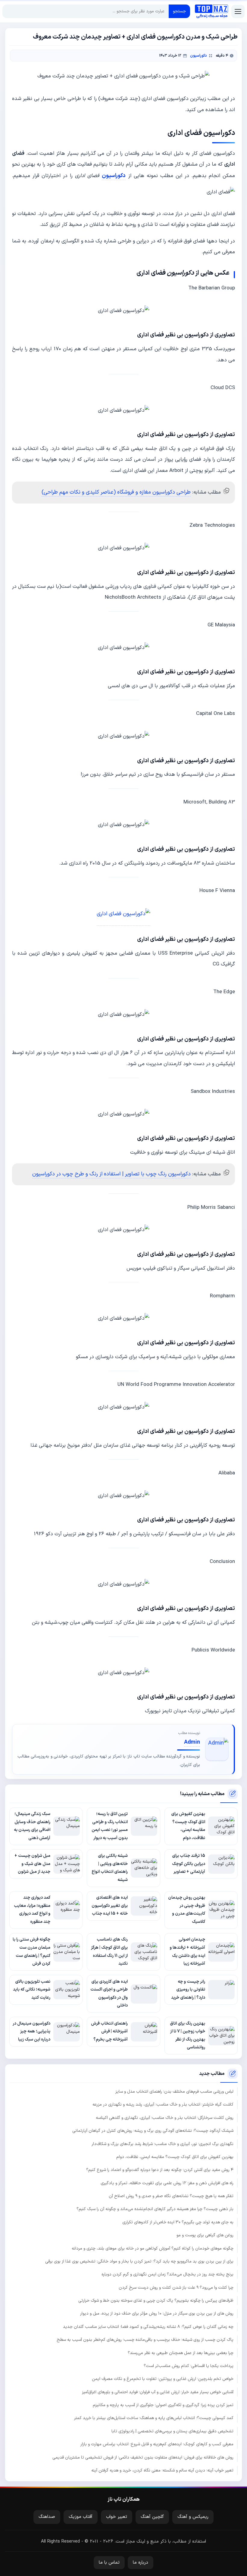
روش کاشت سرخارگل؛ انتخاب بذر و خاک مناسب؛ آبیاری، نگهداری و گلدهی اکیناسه (165, 2118)
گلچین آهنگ (152, 2517)
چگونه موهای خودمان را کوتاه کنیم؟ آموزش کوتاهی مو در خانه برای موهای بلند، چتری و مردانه (153, 2249)
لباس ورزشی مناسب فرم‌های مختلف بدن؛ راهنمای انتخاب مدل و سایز (174, 2092)
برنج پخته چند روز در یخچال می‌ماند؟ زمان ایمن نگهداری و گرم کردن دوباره (167, 2274)
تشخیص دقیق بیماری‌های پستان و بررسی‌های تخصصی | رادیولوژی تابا (172, 2431)
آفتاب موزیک (81, 2517)
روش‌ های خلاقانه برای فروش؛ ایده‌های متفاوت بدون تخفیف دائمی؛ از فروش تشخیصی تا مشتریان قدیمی (143, 2457)
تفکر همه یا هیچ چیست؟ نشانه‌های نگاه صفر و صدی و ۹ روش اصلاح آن (171, 2196)
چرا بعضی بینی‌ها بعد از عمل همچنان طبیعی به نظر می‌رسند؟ (181, 2353)
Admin (192, 1742)
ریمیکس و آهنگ (193, 2517)
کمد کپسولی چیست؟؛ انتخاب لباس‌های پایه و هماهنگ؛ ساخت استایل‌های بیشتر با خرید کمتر (154, 2418)
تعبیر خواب (117, 2517)
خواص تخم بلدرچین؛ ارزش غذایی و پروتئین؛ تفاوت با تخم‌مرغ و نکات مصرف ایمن (163, 2379)
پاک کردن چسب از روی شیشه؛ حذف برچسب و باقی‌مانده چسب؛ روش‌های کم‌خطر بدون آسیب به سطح (145, 2340)
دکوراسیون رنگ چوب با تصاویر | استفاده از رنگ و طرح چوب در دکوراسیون (111, 1174)
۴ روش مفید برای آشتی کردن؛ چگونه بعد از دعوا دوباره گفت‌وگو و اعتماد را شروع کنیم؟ (160, 2170)
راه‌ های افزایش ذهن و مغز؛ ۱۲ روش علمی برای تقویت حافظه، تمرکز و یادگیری (167, 2183)
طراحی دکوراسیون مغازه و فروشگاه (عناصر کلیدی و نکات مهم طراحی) (116, 492)
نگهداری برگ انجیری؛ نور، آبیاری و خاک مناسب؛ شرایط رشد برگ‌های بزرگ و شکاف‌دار (163, 2144)
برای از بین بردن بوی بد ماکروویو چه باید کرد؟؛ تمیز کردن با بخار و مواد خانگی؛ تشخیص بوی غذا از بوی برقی (139, 2261)
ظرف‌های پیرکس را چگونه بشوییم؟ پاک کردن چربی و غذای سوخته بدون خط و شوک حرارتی (156, 2301)
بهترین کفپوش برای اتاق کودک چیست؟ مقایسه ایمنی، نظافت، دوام (175, 2157)
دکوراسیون (199, 56)
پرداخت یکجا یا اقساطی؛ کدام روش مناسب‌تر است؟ (189, 2366)
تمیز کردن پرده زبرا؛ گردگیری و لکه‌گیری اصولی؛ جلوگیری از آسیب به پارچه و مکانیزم (163, 2405)
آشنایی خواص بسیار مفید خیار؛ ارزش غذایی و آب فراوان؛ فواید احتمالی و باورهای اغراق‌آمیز (158, 2392)
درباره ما (141, 2563)
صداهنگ (47, 2517)
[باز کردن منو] (238, 11)
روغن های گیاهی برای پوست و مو (205, 2235)
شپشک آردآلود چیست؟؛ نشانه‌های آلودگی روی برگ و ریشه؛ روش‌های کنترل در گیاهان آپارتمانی (153, 2131)
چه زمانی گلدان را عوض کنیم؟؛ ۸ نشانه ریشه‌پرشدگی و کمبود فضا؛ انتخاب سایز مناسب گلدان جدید (148, 2327)
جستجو (179, 11)
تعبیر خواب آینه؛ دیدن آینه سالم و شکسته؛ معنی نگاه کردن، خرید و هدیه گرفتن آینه (162, 2470)
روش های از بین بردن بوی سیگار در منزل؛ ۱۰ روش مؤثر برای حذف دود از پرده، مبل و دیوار (157, 2314)
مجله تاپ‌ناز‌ (211, 11)
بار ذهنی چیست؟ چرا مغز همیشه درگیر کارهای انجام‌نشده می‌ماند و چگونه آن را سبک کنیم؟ (155, 2209)
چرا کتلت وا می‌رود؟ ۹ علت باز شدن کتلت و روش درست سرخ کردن (176, 2288)
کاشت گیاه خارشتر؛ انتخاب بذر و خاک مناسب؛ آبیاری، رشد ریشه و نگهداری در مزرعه (163, 2105)
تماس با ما (109, 2563)
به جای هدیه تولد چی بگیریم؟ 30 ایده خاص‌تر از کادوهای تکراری (178, 2222)
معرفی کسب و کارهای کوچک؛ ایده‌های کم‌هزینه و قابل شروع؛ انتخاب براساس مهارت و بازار (157, 2444)
